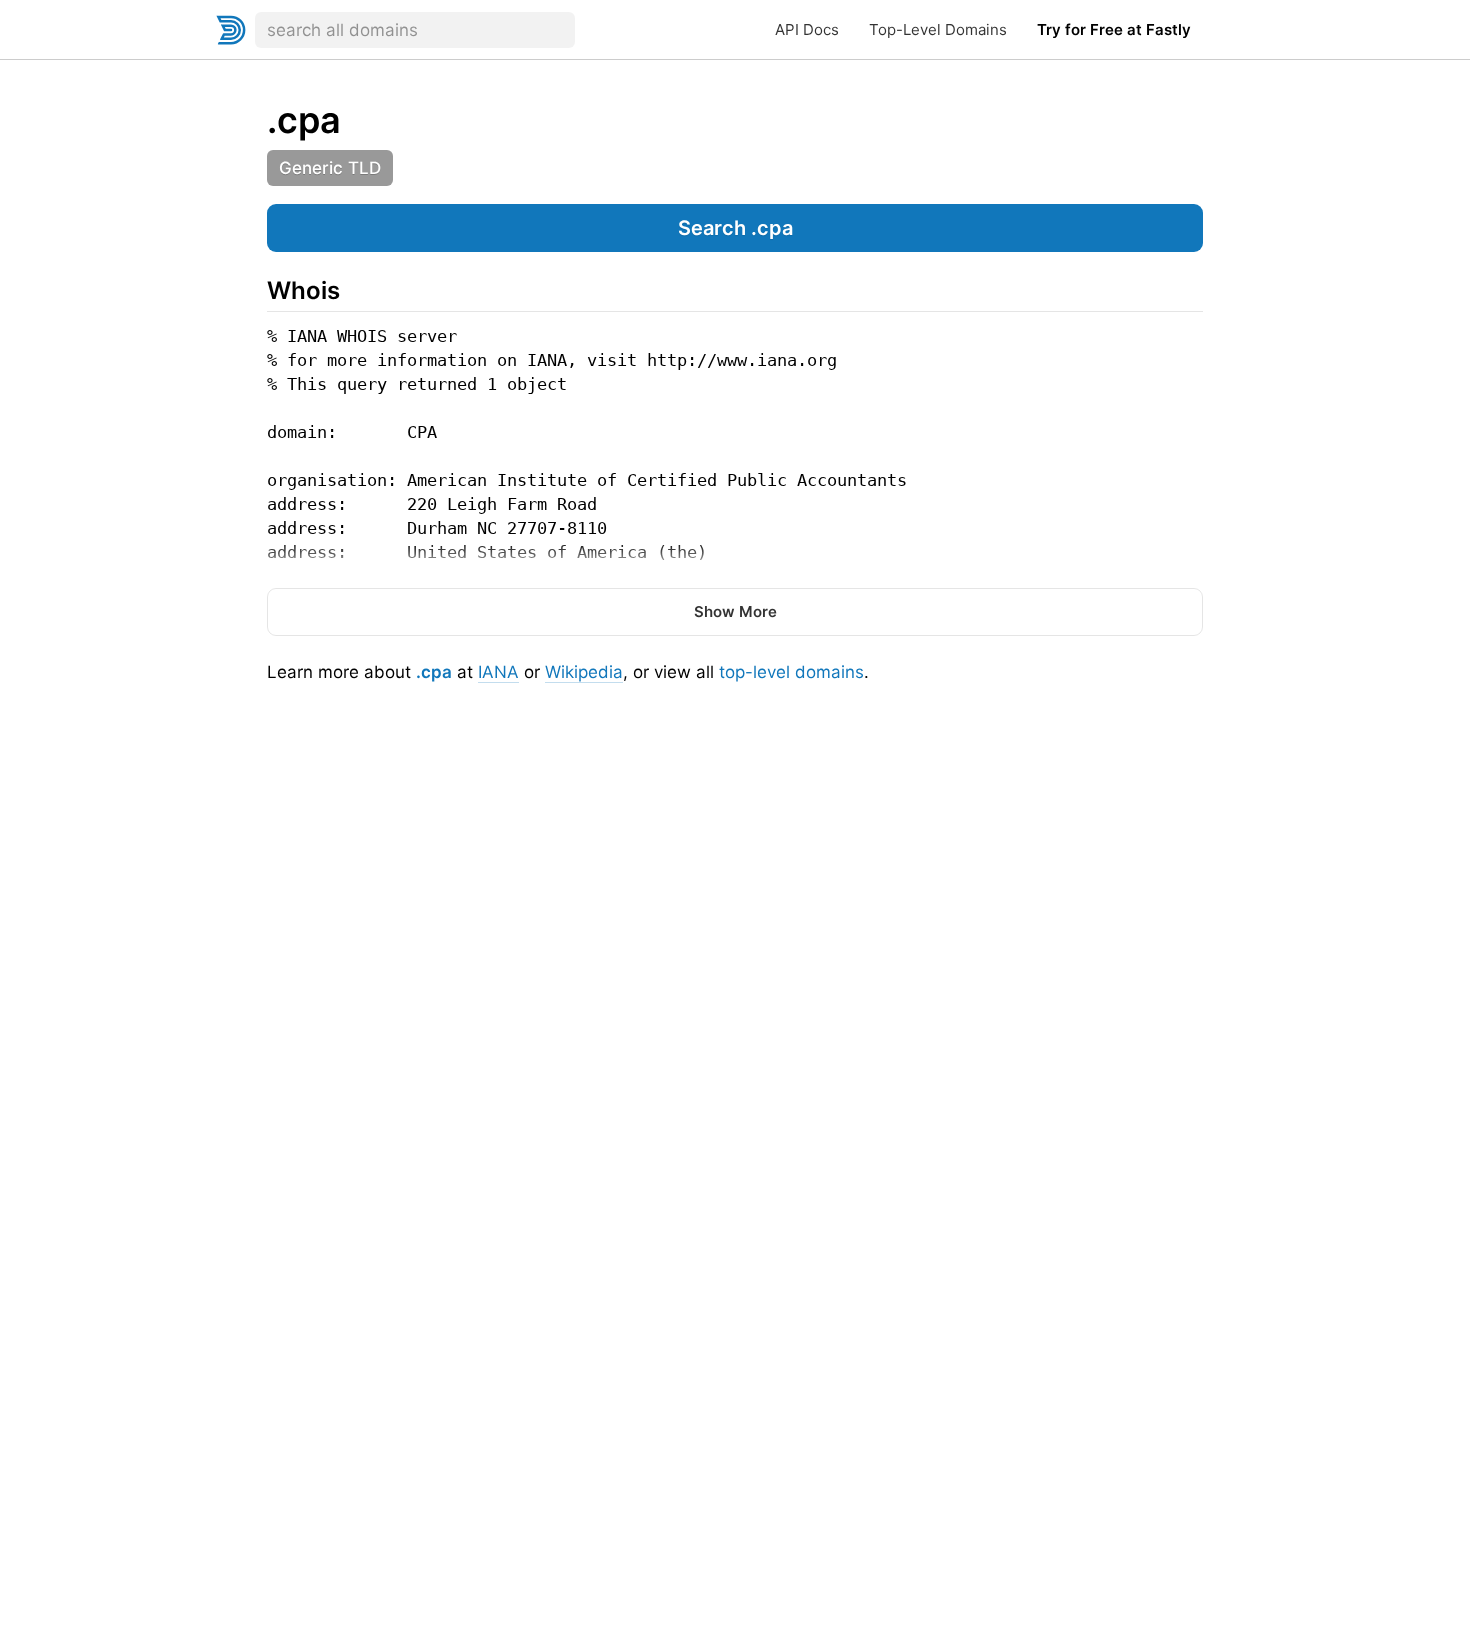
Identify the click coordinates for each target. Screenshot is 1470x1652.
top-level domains (791, 672)
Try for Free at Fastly (1114, 29)
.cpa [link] (304, 120)
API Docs (807, 29)
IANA (498, 672)
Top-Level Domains (938, 29)
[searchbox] (415, 30)
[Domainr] (231, 30)
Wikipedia (584, 672)
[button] (735, 228)
